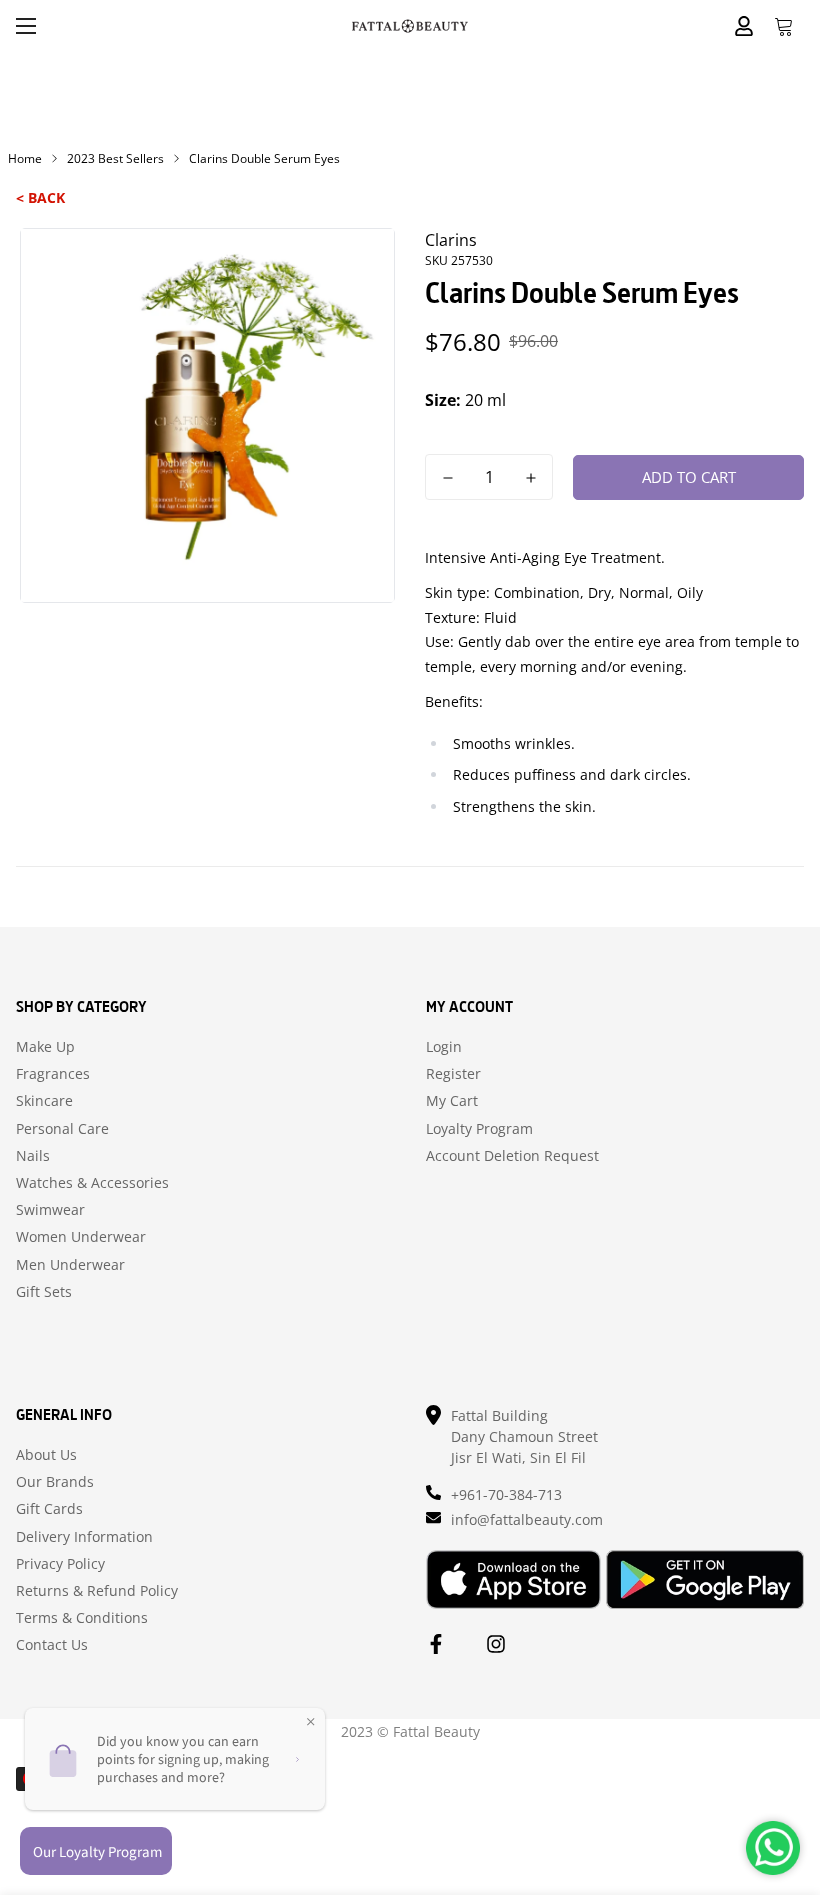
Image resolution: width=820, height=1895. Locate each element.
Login (444, 1047)
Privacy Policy (60, 1564)
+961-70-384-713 (506, 1494)
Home (25, 158)
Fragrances (53, 1074)
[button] (784, 26)
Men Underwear (70, 1265)
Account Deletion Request (512, 1156)
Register (453, 1074)
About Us (46, 1455)
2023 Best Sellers (115, 158)
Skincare (44, 1101)
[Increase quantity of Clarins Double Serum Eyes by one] (530, 478)
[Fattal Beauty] (410, 25)
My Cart (452, 1101)
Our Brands (55, 1482)
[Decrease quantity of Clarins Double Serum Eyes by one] (447, 478)
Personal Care (62, 1129)
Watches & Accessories (92, 1183)
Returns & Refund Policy (97, 1591)
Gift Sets (44, 1292)
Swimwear (50, 1210)
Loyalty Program (479, 1129)
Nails (33, 1156)
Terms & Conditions (82, 1618)
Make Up (45, 1047)
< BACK (40, 197)
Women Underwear (81, 1237)
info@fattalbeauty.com (527, 1519)
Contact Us (52, 1645)
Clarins (451, 240)
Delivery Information (84, 1537)
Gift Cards (49, 1509)
